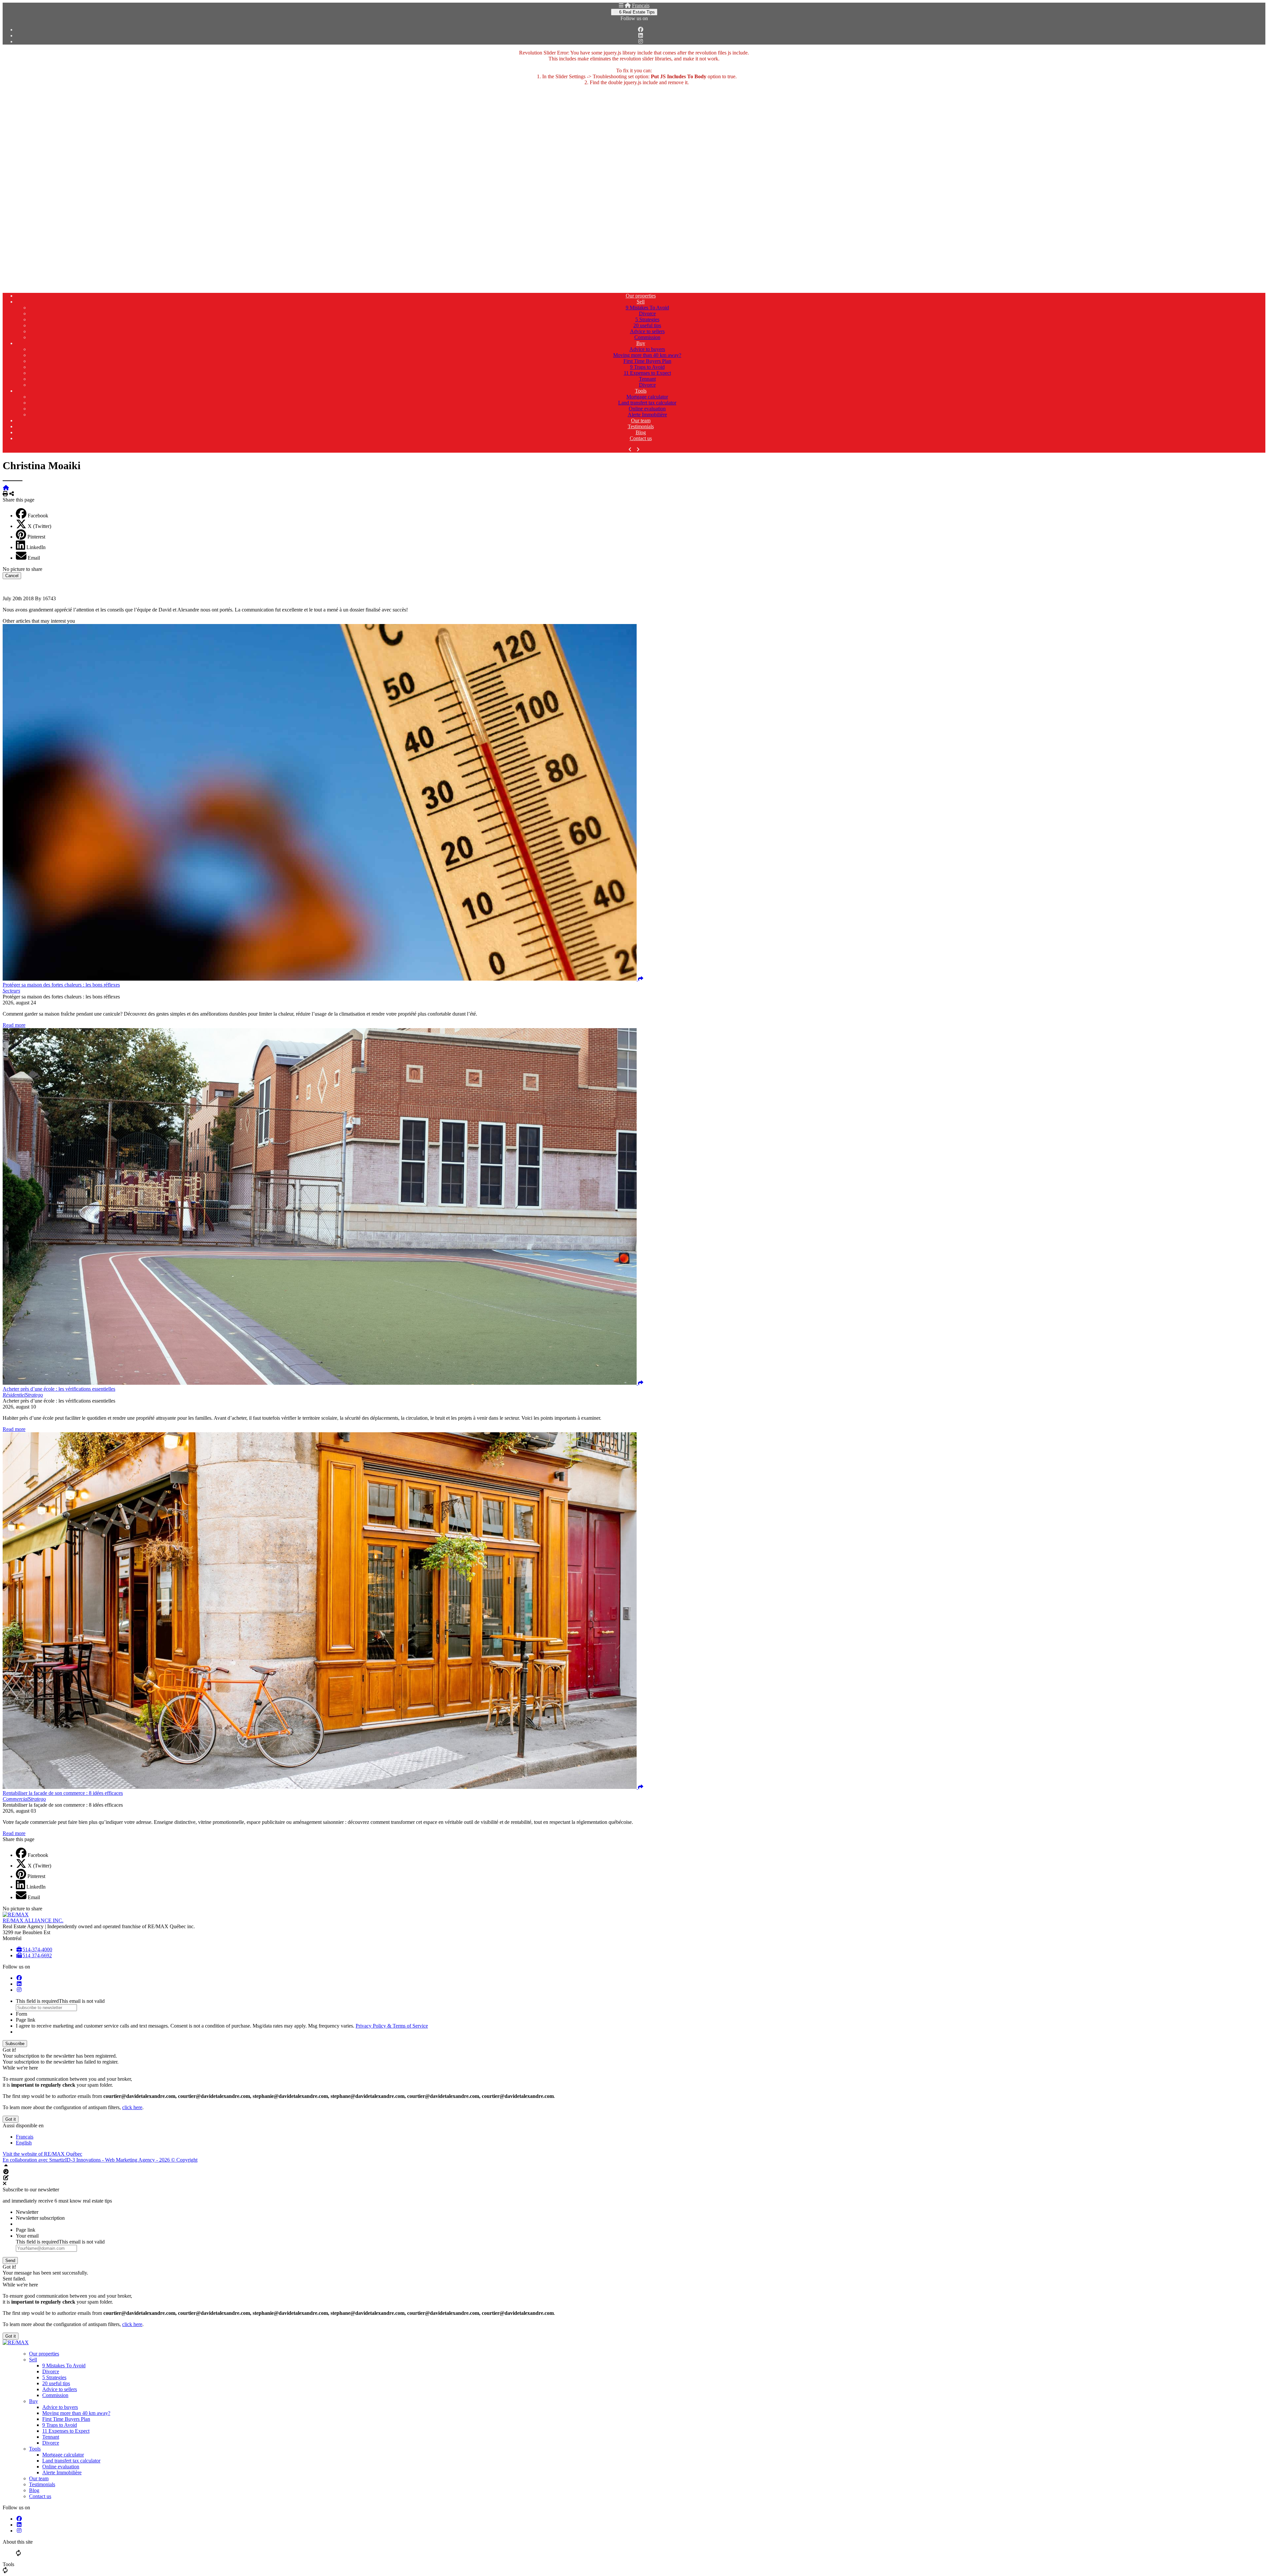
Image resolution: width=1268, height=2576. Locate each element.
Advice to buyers (647, 349)
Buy (641, 343)
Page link (26, 2020)
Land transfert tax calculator (647, 403)
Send (10, 2261)
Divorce (647, 313)
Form (21, 2014)
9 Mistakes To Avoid (647, 308)
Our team (641, 420)
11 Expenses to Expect (647, 373)
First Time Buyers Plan (647, 361)
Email (34, 558)
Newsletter (27, 2212)
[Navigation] (621, 5)
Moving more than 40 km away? (647, 355)
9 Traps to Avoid (647, 367)
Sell (641, 302)
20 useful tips (647, 325)
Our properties (641, 296)
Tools (641, 391)
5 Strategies (647, 319)
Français (641, 5)
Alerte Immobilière (647, 415)
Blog (641, 432)
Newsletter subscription (40, 2218)
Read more (14, 1025)
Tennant (647, 379)
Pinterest (36, 537)
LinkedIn (36, 547)
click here (132, 2107)
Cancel (12, 576)
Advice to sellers (647, 331)
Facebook (38, 516)
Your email (27, 2236)
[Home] (628, 5)
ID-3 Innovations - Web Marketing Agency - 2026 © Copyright (131, 2160)
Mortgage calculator (647, 397)
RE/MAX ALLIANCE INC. (33, 1920)
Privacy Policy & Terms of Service (392, 2026)
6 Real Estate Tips (636, 12)
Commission (647, 337)
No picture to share (22, 569)
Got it (11, 2119)
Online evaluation (647, 409)
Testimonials (641, 426)
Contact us (641, 438)
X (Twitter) (39, 526)
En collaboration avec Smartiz (34, 2160)
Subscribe (15, 2044)
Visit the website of (42, 2154)
